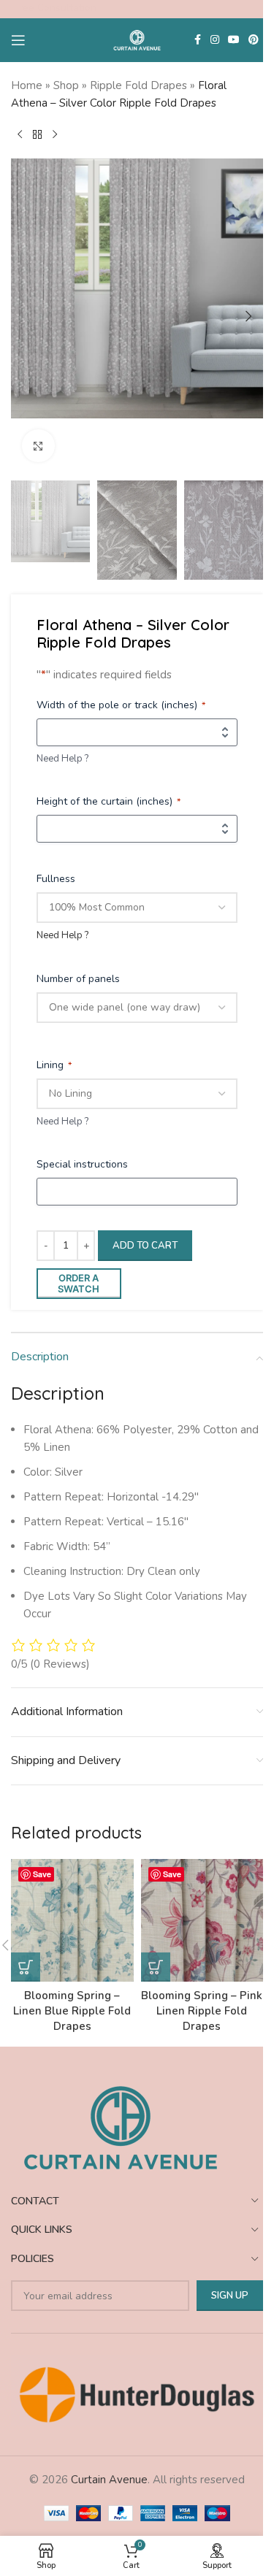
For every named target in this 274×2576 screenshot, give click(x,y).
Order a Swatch (79, 1284)
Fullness (56, 879)
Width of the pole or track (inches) (121, 705)
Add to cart (145, 1246)
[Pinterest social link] (254, 40)
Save (42, 1874)
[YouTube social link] (234, 40)
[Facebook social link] (197, 40)
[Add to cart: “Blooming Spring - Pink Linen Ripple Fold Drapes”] (156, 1967)
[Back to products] (37, 135)
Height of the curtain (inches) (109, 801)
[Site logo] (137, 39)
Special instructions (82, 1164)
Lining (54, 1065)
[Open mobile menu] (18, 40)
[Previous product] (20, 135)
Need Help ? (62, 759)
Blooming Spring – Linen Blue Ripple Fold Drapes (72, 2011)
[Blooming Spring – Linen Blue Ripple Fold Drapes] (72, 1920)
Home (27, 85)
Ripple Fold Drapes (138, 85)
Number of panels (78, 979)
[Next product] (55, 135)
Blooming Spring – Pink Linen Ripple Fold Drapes (202, 2011)
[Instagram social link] (215, 40)
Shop (66, 85)
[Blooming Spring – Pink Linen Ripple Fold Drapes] (202, 1920)
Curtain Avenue (109, 2480)
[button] (26, 316)
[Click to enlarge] (38, 446)
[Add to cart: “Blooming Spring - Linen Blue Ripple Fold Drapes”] (26, 1967)
